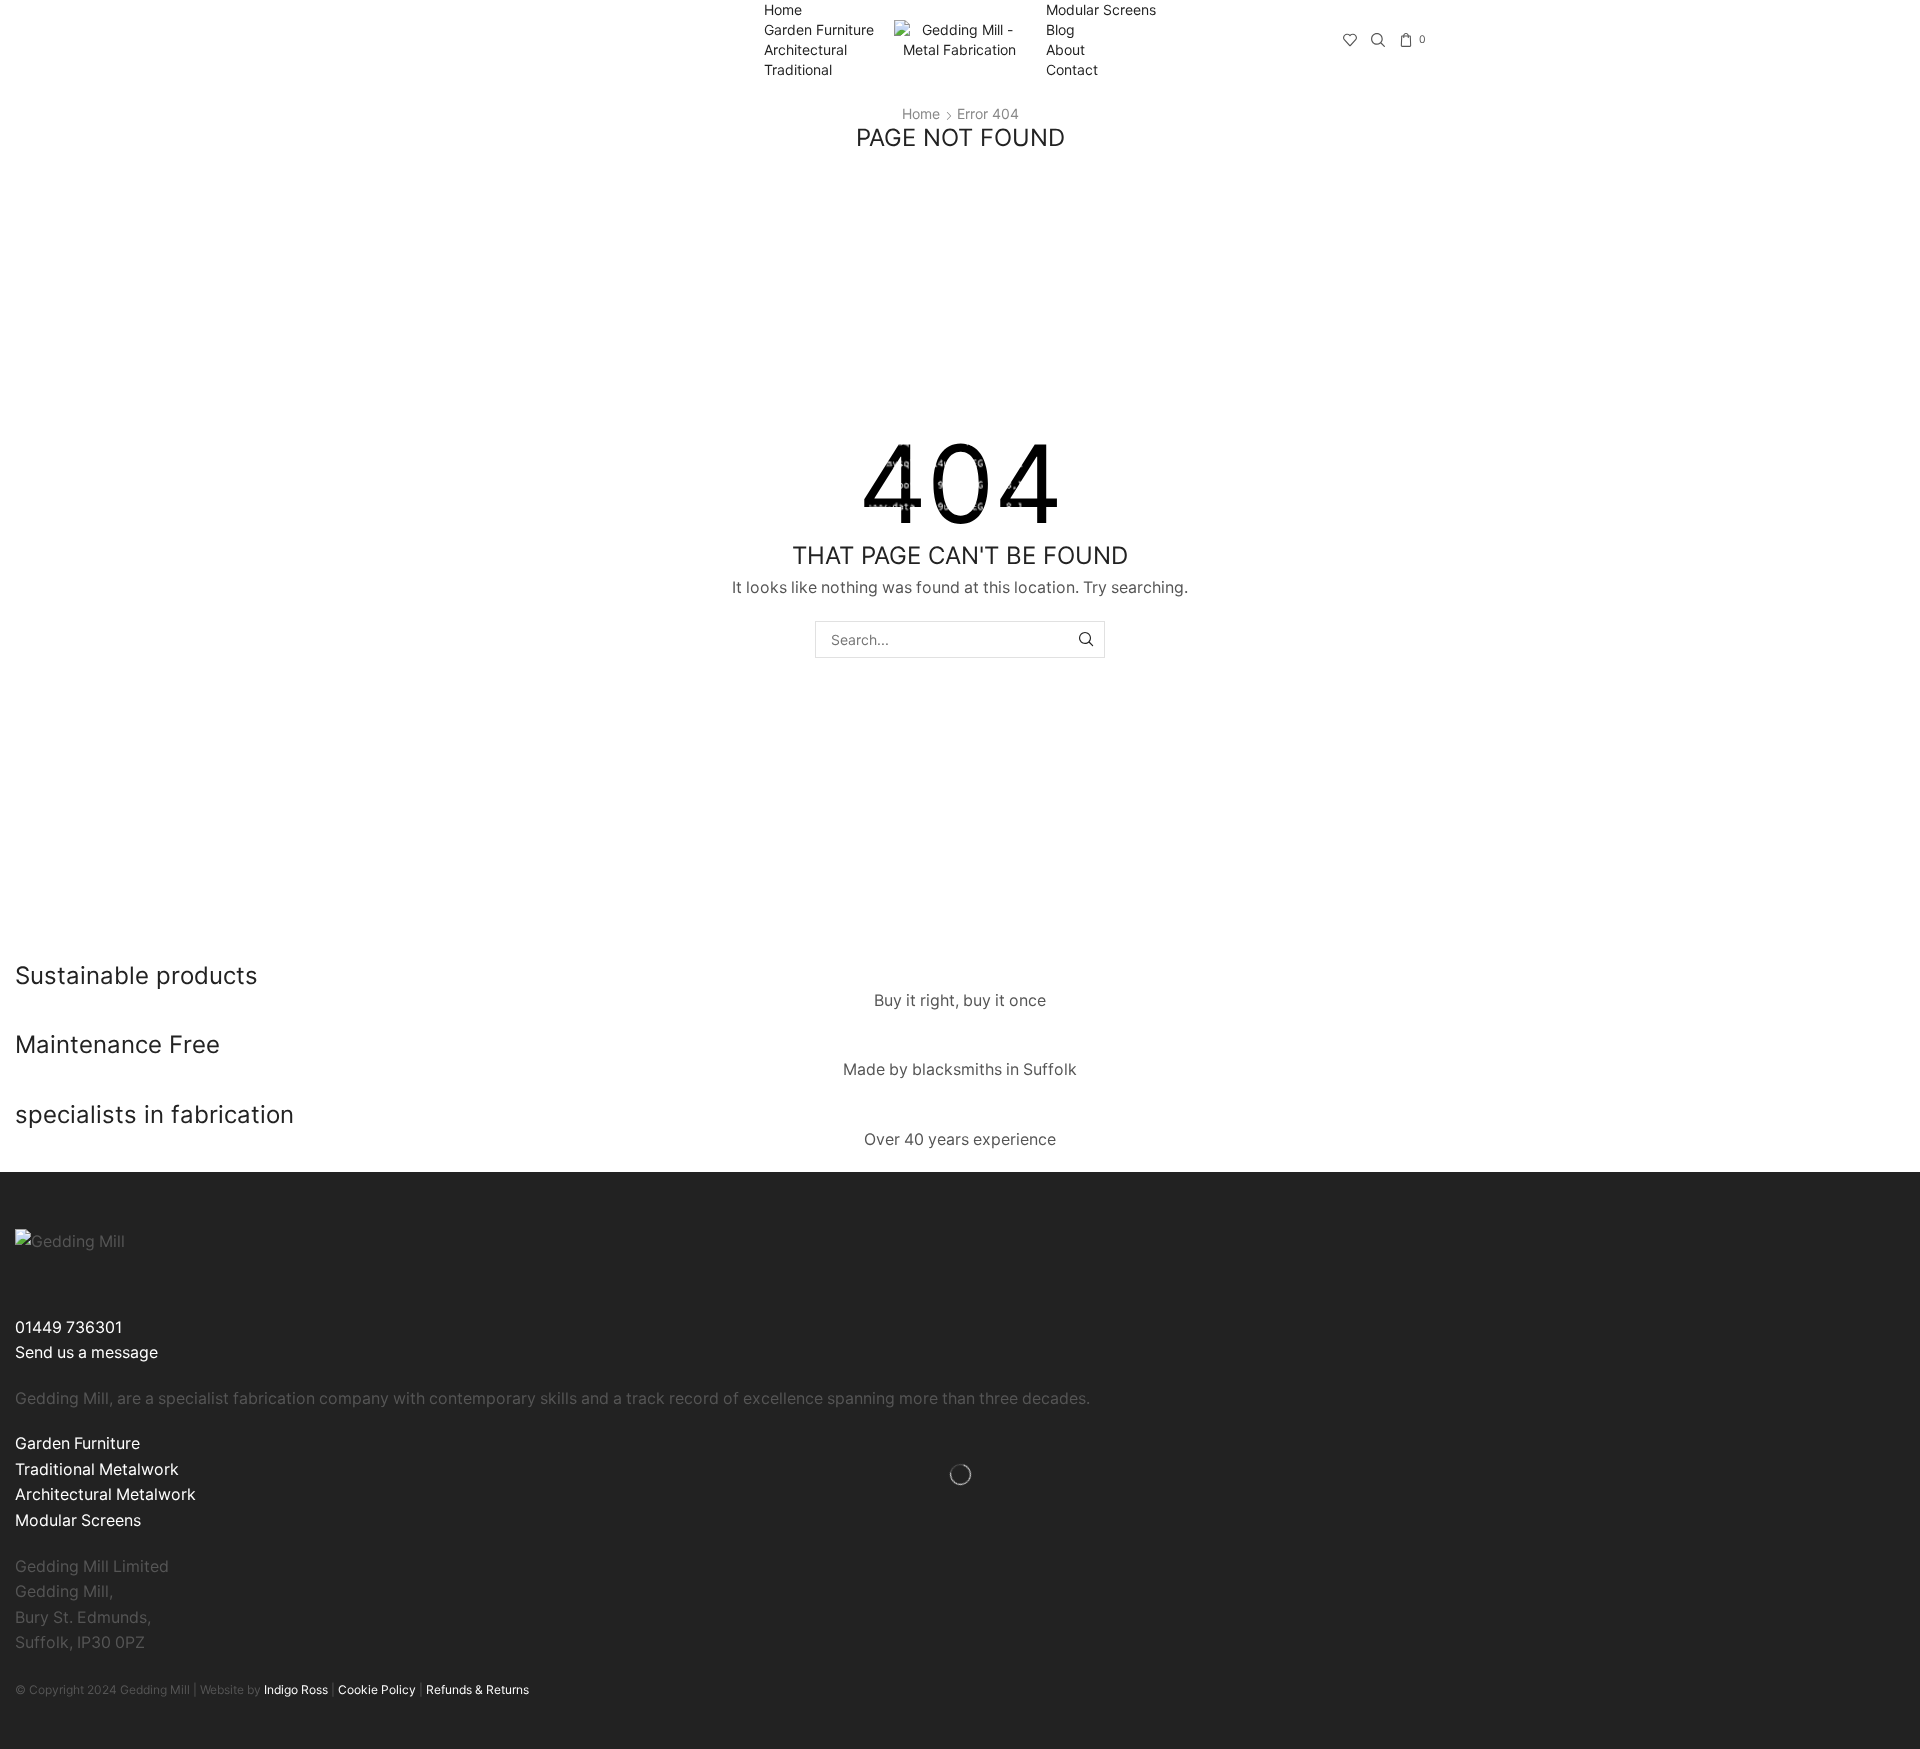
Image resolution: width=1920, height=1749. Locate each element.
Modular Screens (1101, 9)
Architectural (805, 49)
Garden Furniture (819, 29)
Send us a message (86, 1352)
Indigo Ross (294, 1689)
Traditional (798, 69)
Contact (1072, 69)
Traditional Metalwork (97, 1469)
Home (783, 9)
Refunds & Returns (477, 1689)
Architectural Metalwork (105, 1494)
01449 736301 (68, 1327)
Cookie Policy (377, 1689)
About (1065, 49)
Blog (1060, 29)
